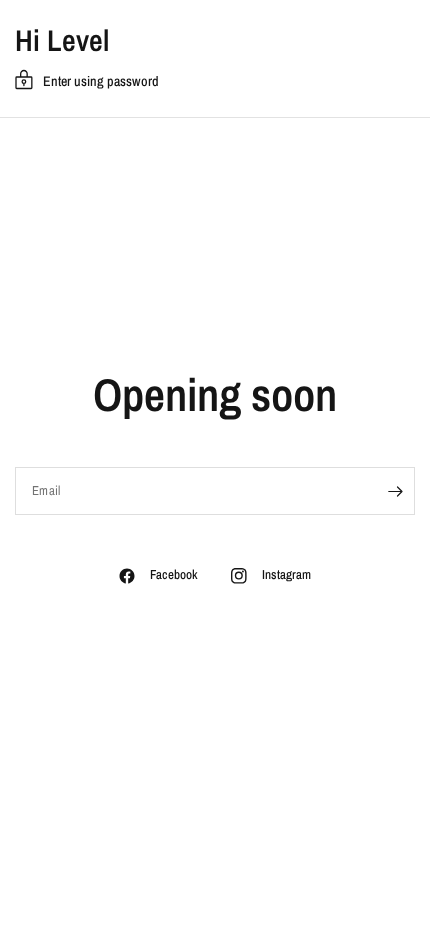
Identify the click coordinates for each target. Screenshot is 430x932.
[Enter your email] (395, 491)
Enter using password (101, 81)
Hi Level (62, 40)
